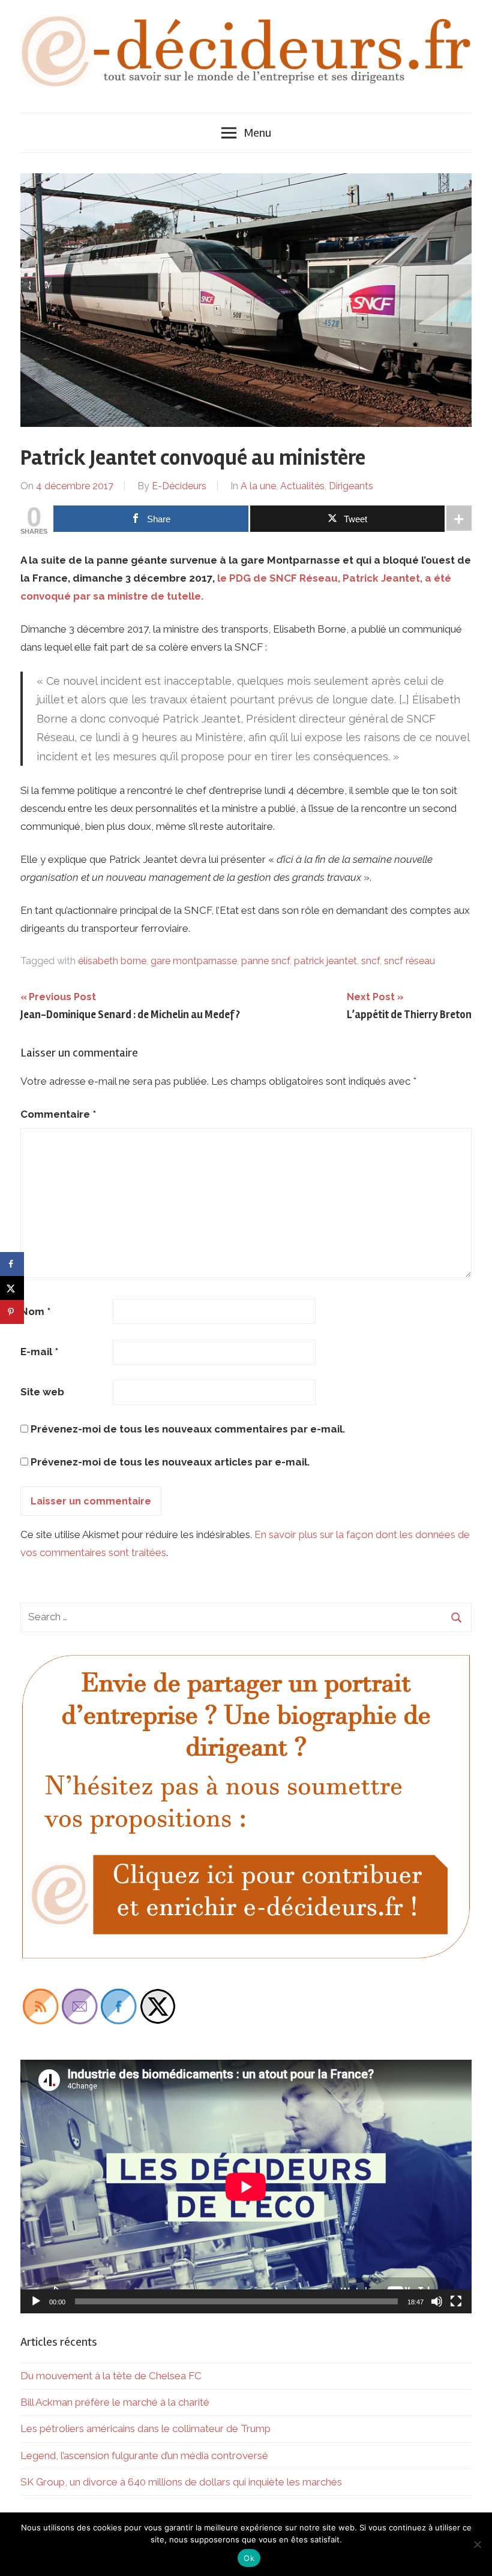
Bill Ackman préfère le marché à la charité (115, 2402)
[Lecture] (36, 2301)
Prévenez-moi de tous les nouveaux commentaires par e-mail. (188, 1429)
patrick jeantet (325, 961)
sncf (370, 961)
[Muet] (437, 2301)
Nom (35, 1311)
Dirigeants (351, 486)
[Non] (477, 2544)
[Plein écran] (456, 2301)
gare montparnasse (194, 961)
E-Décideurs (179, 486)
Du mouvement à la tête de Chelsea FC (111, 2376)
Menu (257, 133)
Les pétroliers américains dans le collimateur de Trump (145, 2428)
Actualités (302, 486)
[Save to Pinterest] (12, 1312)
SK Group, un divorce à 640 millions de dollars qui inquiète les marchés (181, 2482)
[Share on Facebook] (12, 1264)
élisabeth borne (112, 961)
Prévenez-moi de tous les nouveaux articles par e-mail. (170, 1462)
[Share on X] (12, 1288)
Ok (249, 2558)
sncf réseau (409, 961)
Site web (42, 1392)
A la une (258, 486)
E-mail (39, 1352)
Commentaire (58, 1114)
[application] (246, 2187)
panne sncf (265, 961)
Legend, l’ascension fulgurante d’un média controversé (144, 2455)
